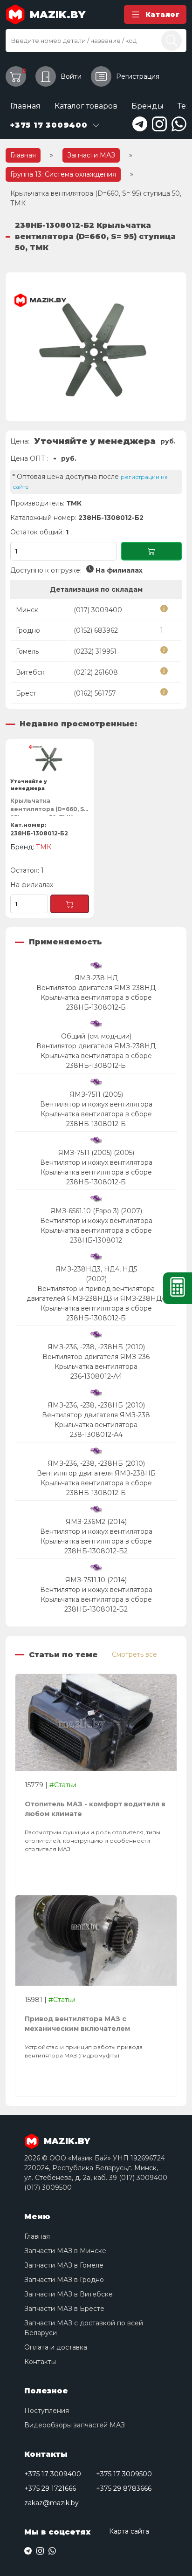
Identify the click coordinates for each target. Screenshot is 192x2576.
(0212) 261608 (96, 672)
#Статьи (63, 1785)
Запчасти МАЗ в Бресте (64, 2309)
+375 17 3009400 (53, 2474)
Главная (25, 106)
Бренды (147, 106)
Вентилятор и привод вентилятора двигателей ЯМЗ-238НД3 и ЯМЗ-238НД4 (96, 1294)
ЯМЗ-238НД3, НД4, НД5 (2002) (96, 1274)
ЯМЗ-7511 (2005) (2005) (96, 1153)
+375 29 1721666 (50, 2488)
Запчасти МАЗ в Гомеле (64, 2265)
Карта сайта (129, 2531)
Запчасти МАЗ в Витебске (69, 2294)
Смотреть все (134, 1654)
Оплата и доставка (56, 2347)
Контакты (40, 2362)
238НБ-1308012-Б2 (96, 1551)
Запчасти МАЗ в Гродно (64, 2280)
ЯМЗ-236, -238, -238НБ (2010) (96, 1347)
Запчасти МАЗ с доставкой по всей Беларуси (84, 2328)
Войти (71, 76)
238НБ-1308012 (96, 1240)
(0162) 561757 (95, 693)
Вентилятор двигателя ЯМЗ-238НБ (96, 1473)
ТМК (74, 503)
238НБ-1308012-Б (96, 1007)
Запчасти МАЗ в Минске (65, 2251)
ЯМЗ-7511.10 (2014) (96, 1580)
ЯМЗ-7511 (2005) (96, 1094)
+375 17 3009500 (124, 2474)
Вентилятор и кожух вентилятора (96, 1104)
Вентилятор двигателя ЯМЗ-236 (96, 1357)
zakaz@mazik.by (51, 2503)
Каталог (163, 14)
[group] (96, 347)
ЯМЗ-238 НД (96, 978)
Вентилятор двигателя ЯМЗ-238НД (96, 988)
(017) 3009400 (98, 610)
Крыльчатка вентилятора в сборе (96, 998)
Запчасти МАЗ (91, 155)
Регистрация (138, 76)
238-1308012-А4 (96, 1435)
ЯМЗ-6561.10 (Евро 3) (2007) (96, 1211)
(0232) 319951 (95, 651)
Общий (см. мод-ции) (96, 1036)
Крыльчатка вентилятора (96, 1367)
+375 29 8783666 (124, 2488)
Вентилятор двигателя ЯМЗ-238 (96, 1415)
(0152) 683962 (96, 630)
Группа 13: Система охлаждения (63, 174)
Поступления (47, 2411)
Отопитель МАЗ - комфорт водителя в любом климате (95, 1809)
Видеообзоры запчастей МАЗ (75, 2425)
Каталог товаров (86, 106)
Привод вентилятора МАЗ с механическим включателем (77, 2024)
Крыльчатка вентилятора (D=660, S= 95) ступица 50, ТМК (49, 807)
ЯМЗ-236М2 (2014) (96, 1522)
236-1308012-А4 (96, 1376)
